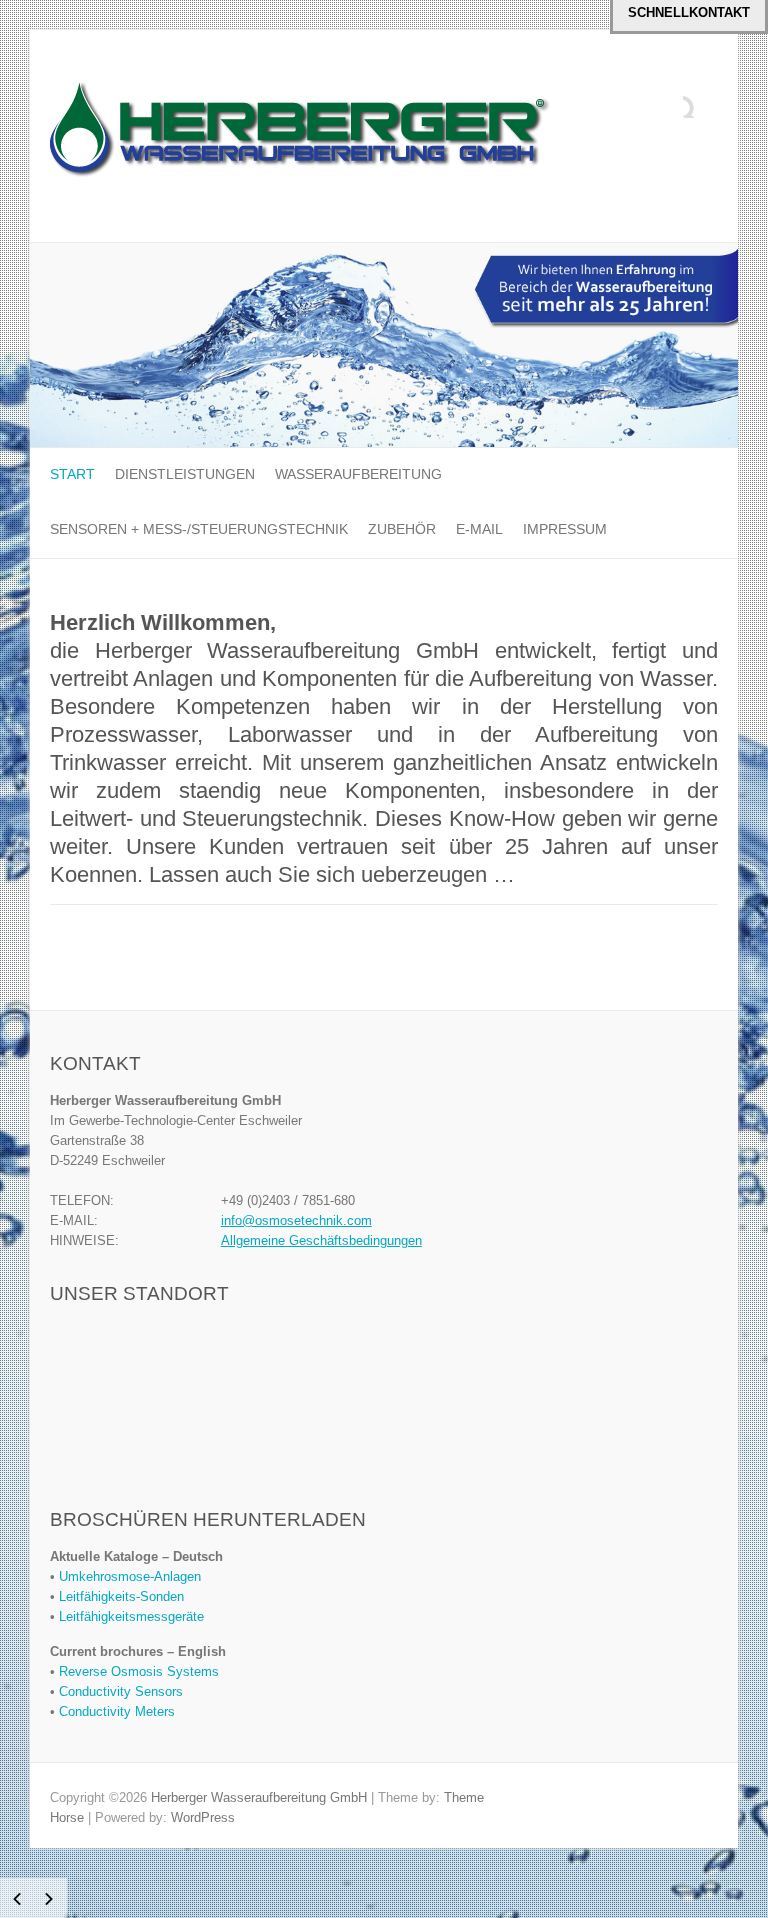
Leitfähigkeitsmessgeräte (131, 1616)
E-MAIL (479, 529)
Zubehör (402, 529)
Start (72, 474)
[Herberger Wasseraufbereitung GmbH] (300, 136)
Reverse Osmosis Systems (139, 1671)
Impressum (565, 529)
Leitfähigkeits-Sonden (121, 1596)
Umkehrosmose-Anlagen (130, 1576)
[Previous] (17, 1899)
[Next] (49, 1899)
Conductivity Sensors (121, 1691)
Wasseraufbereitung (358, 474)
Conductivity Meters (117, 1711)
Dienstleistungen (185, 474)
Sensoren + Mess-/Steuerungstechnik (199, 529)
